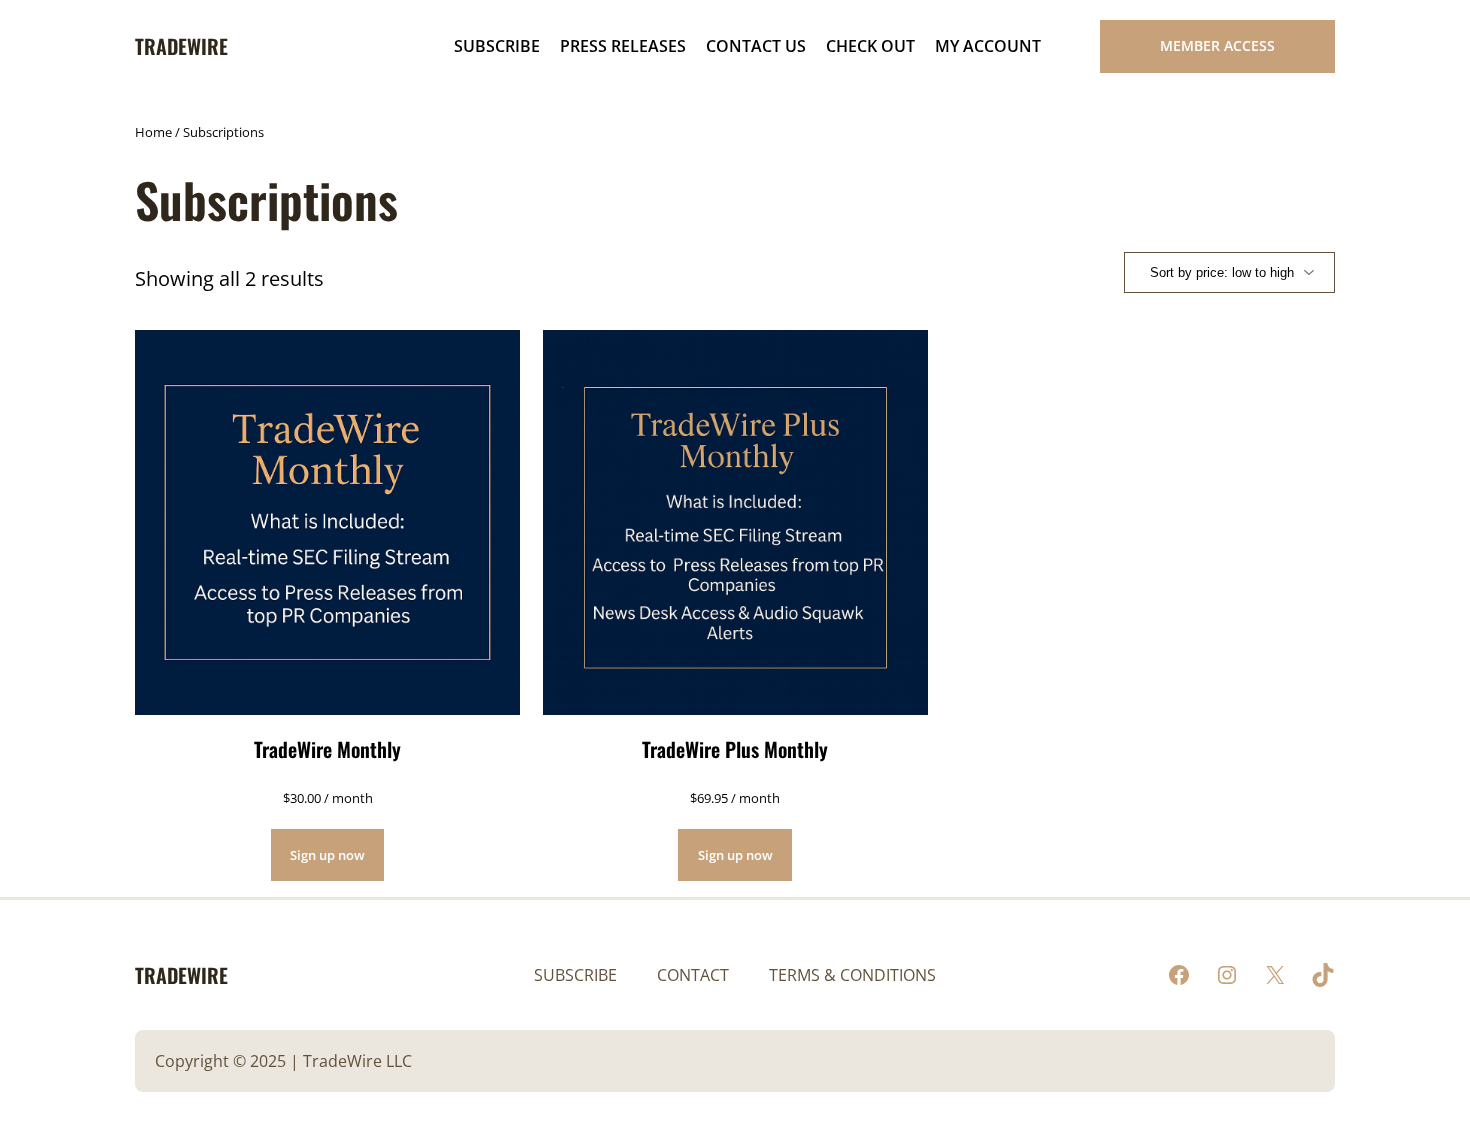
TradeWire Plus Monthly (735, 749)
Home (153, 132)
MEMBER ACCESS (1217, 45)
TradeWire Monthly (327, 749)
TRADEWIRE (181, 46)
